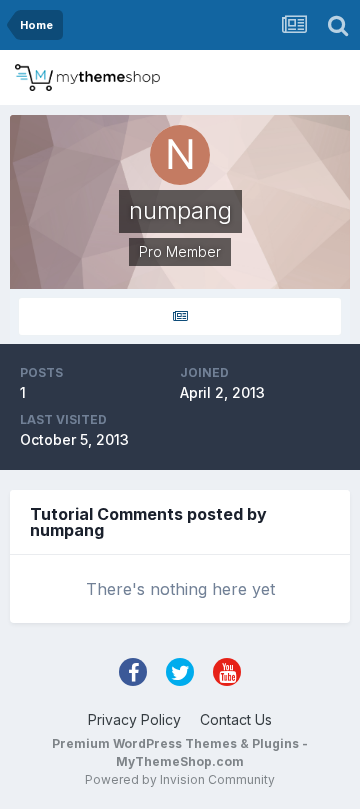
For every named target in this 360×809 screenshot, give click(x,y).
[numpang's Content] (180, 316)
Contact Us (236, 719)
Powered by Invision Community (180, 779)
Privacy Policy (134, 719)
